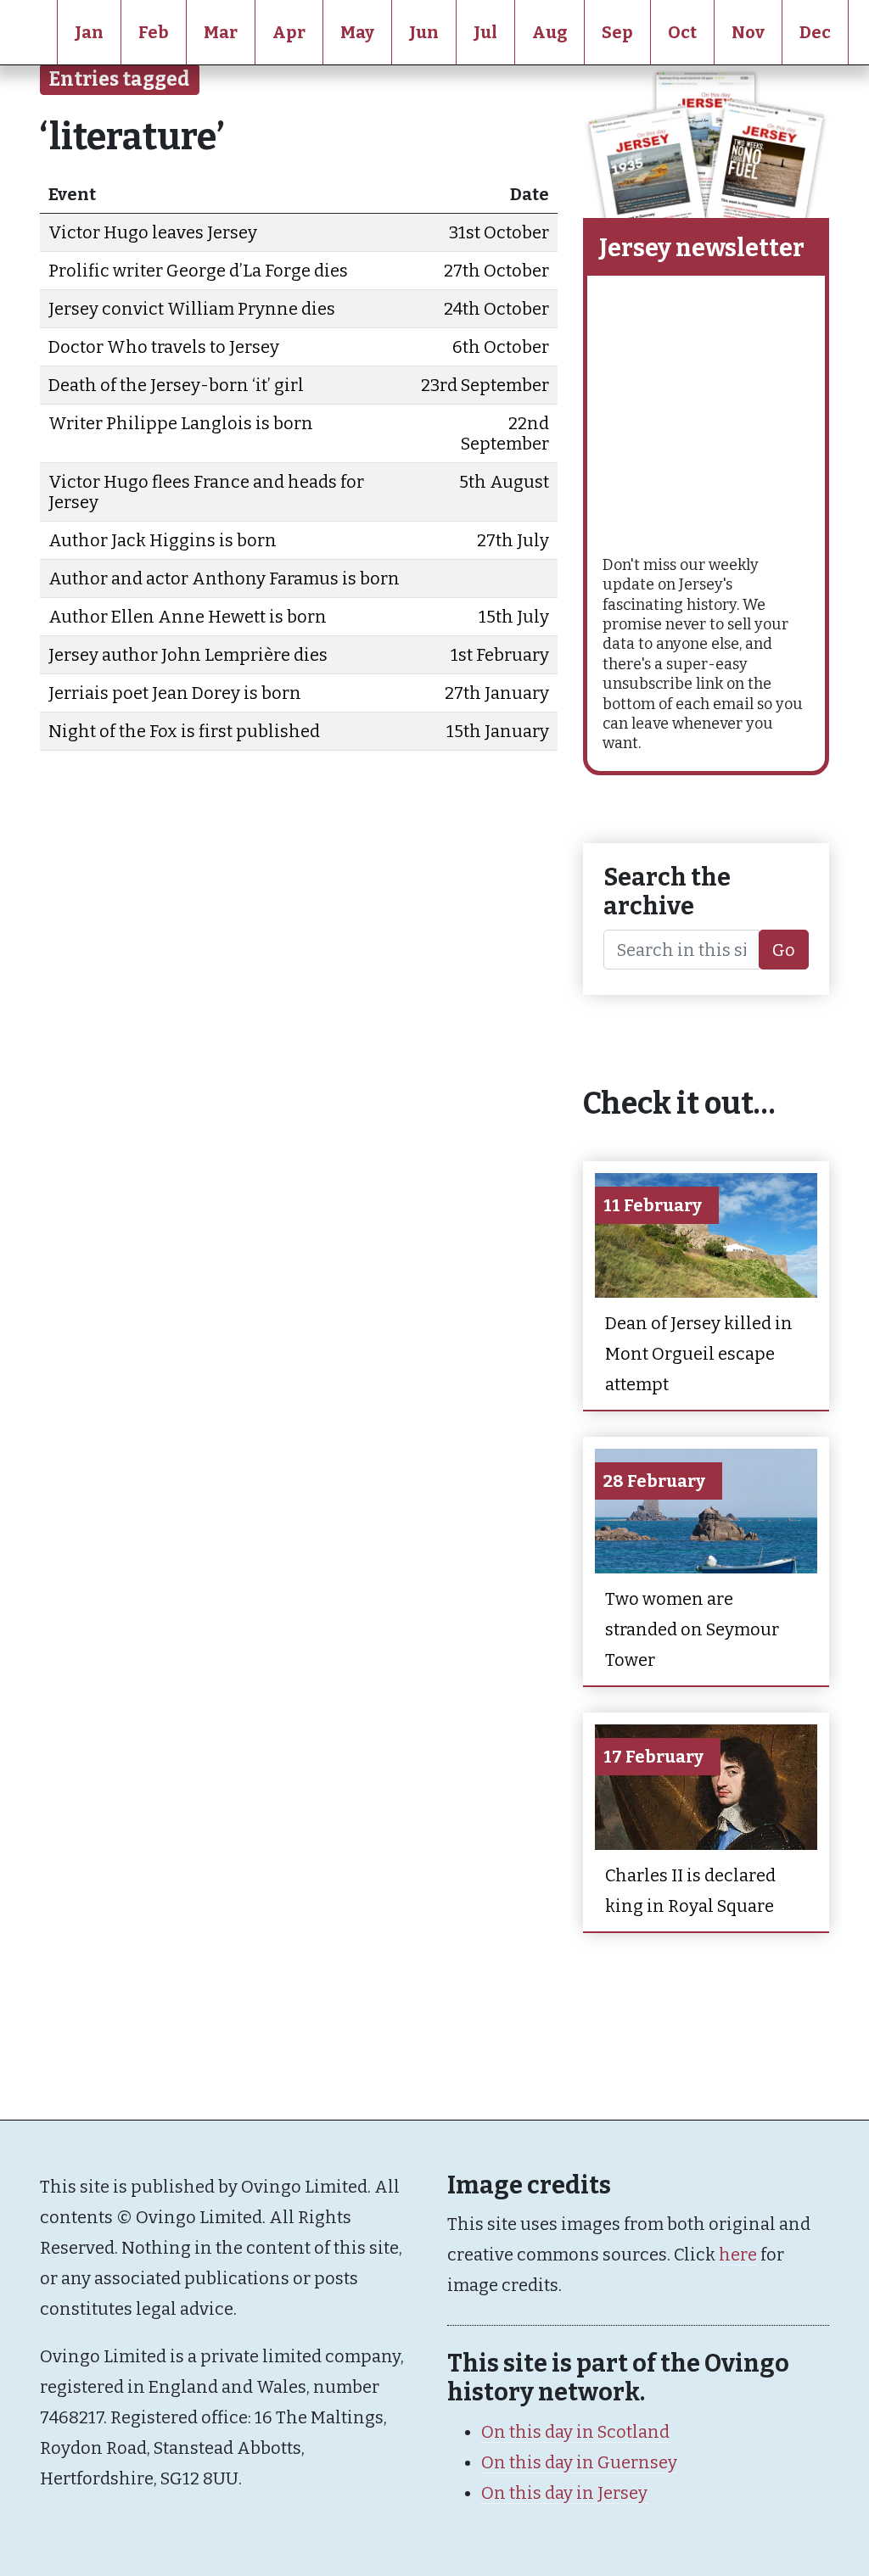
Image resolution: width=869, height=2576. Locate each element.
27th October (496, 271)
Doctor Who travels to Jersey (164, 347)
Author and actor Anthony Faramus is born (224, 578)
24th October (496, 309)
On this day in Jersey (564, 2493)
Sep (617, 32)
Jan (89, 32)
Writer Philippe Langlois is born (181, 423)
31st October (499, 232)
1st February (500, 655)
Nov (748, 32)
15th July (514, 617)
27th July (513, 540)
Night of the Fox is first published (184, 731)
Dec (815, 32)
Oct (682, 32)
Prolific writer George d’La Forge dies (198, 271)
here (738, 2255)
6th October (501, 347)
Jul (485, 32)
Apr (289, 32)
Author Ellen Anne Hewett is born (188, 617)
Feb (154, 32)
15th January (498, 731)
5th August (504, 482)
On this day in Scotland (575, 2432)
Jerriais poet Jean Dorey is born (175, 693)
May (357, 32)
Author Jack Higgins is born (163, 540)
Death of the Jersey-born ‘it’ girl (176, 385)
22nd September (505, 433)
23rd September (485, 385)
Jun (424, 32)
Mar (221, 32)
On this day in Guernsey (579, 2462)
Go (784, 950)
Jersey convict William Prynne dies (192, 309)
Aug (549, 32)
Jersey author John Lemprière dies (188, 655)
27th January (497, 693)
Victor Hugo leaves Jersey (153, 232)
